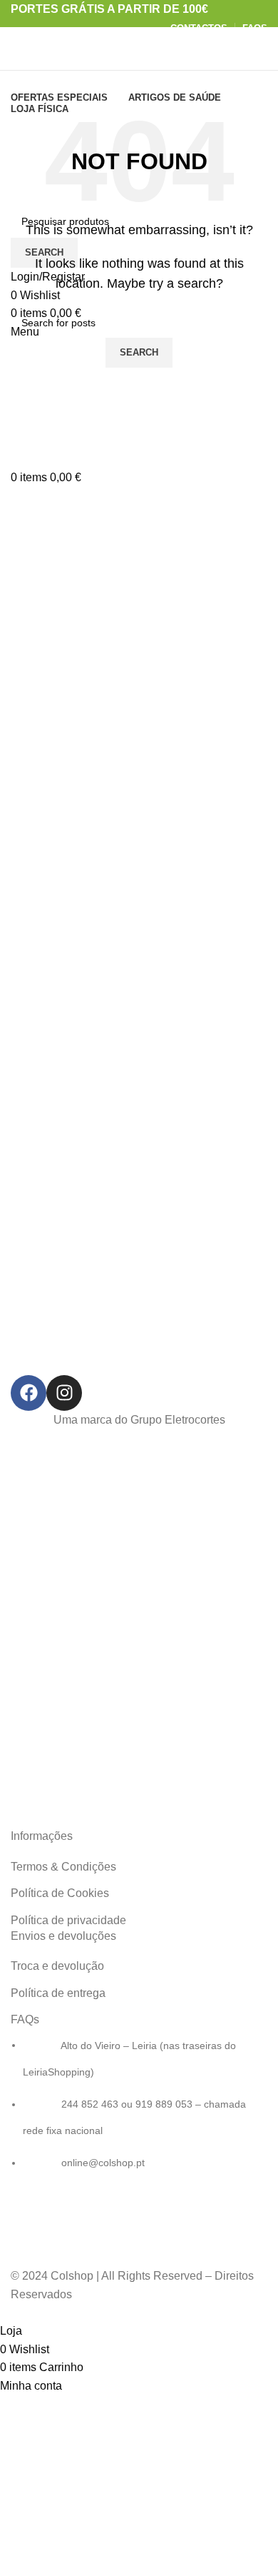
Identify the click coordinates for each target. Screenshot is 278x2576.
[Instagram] (64, 1393)
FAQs (25, 2019)
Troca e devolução (57, 1966)
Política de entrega (58, 1993)
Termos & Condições (63, 1867)
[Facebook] (29, 1393)
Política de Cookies (60, 1893)
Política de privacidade (68, 1920)
